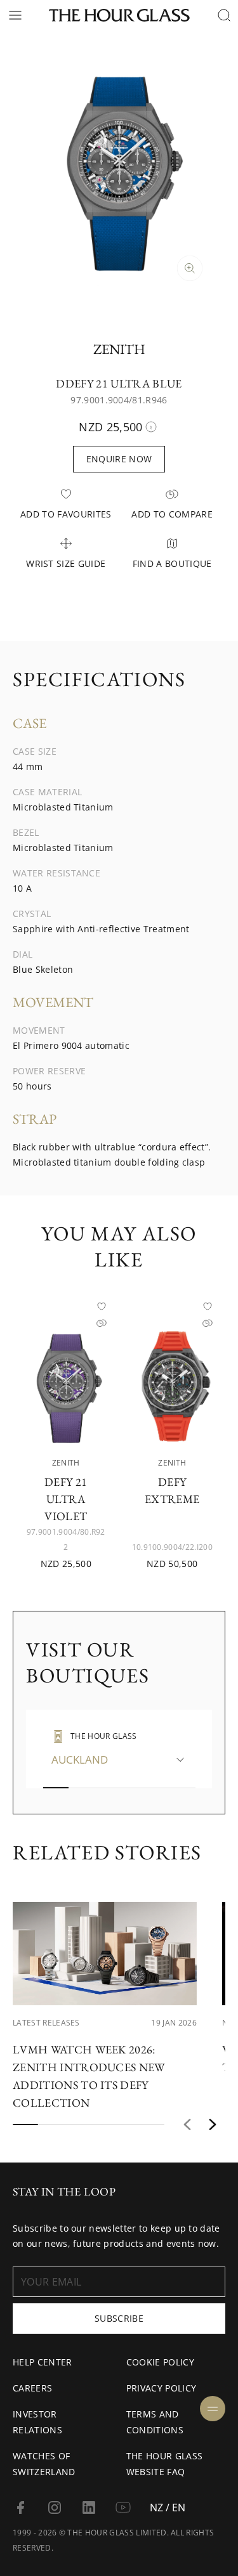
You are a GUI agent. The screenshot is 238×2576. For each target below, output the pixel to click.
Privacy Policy (161, 2388)
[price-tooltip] (151, 427)
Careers (32, 2388)
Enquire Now (119, 459)
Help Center (43, 2362)
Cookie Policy (160, 2362)
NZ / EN (168, 2508)
